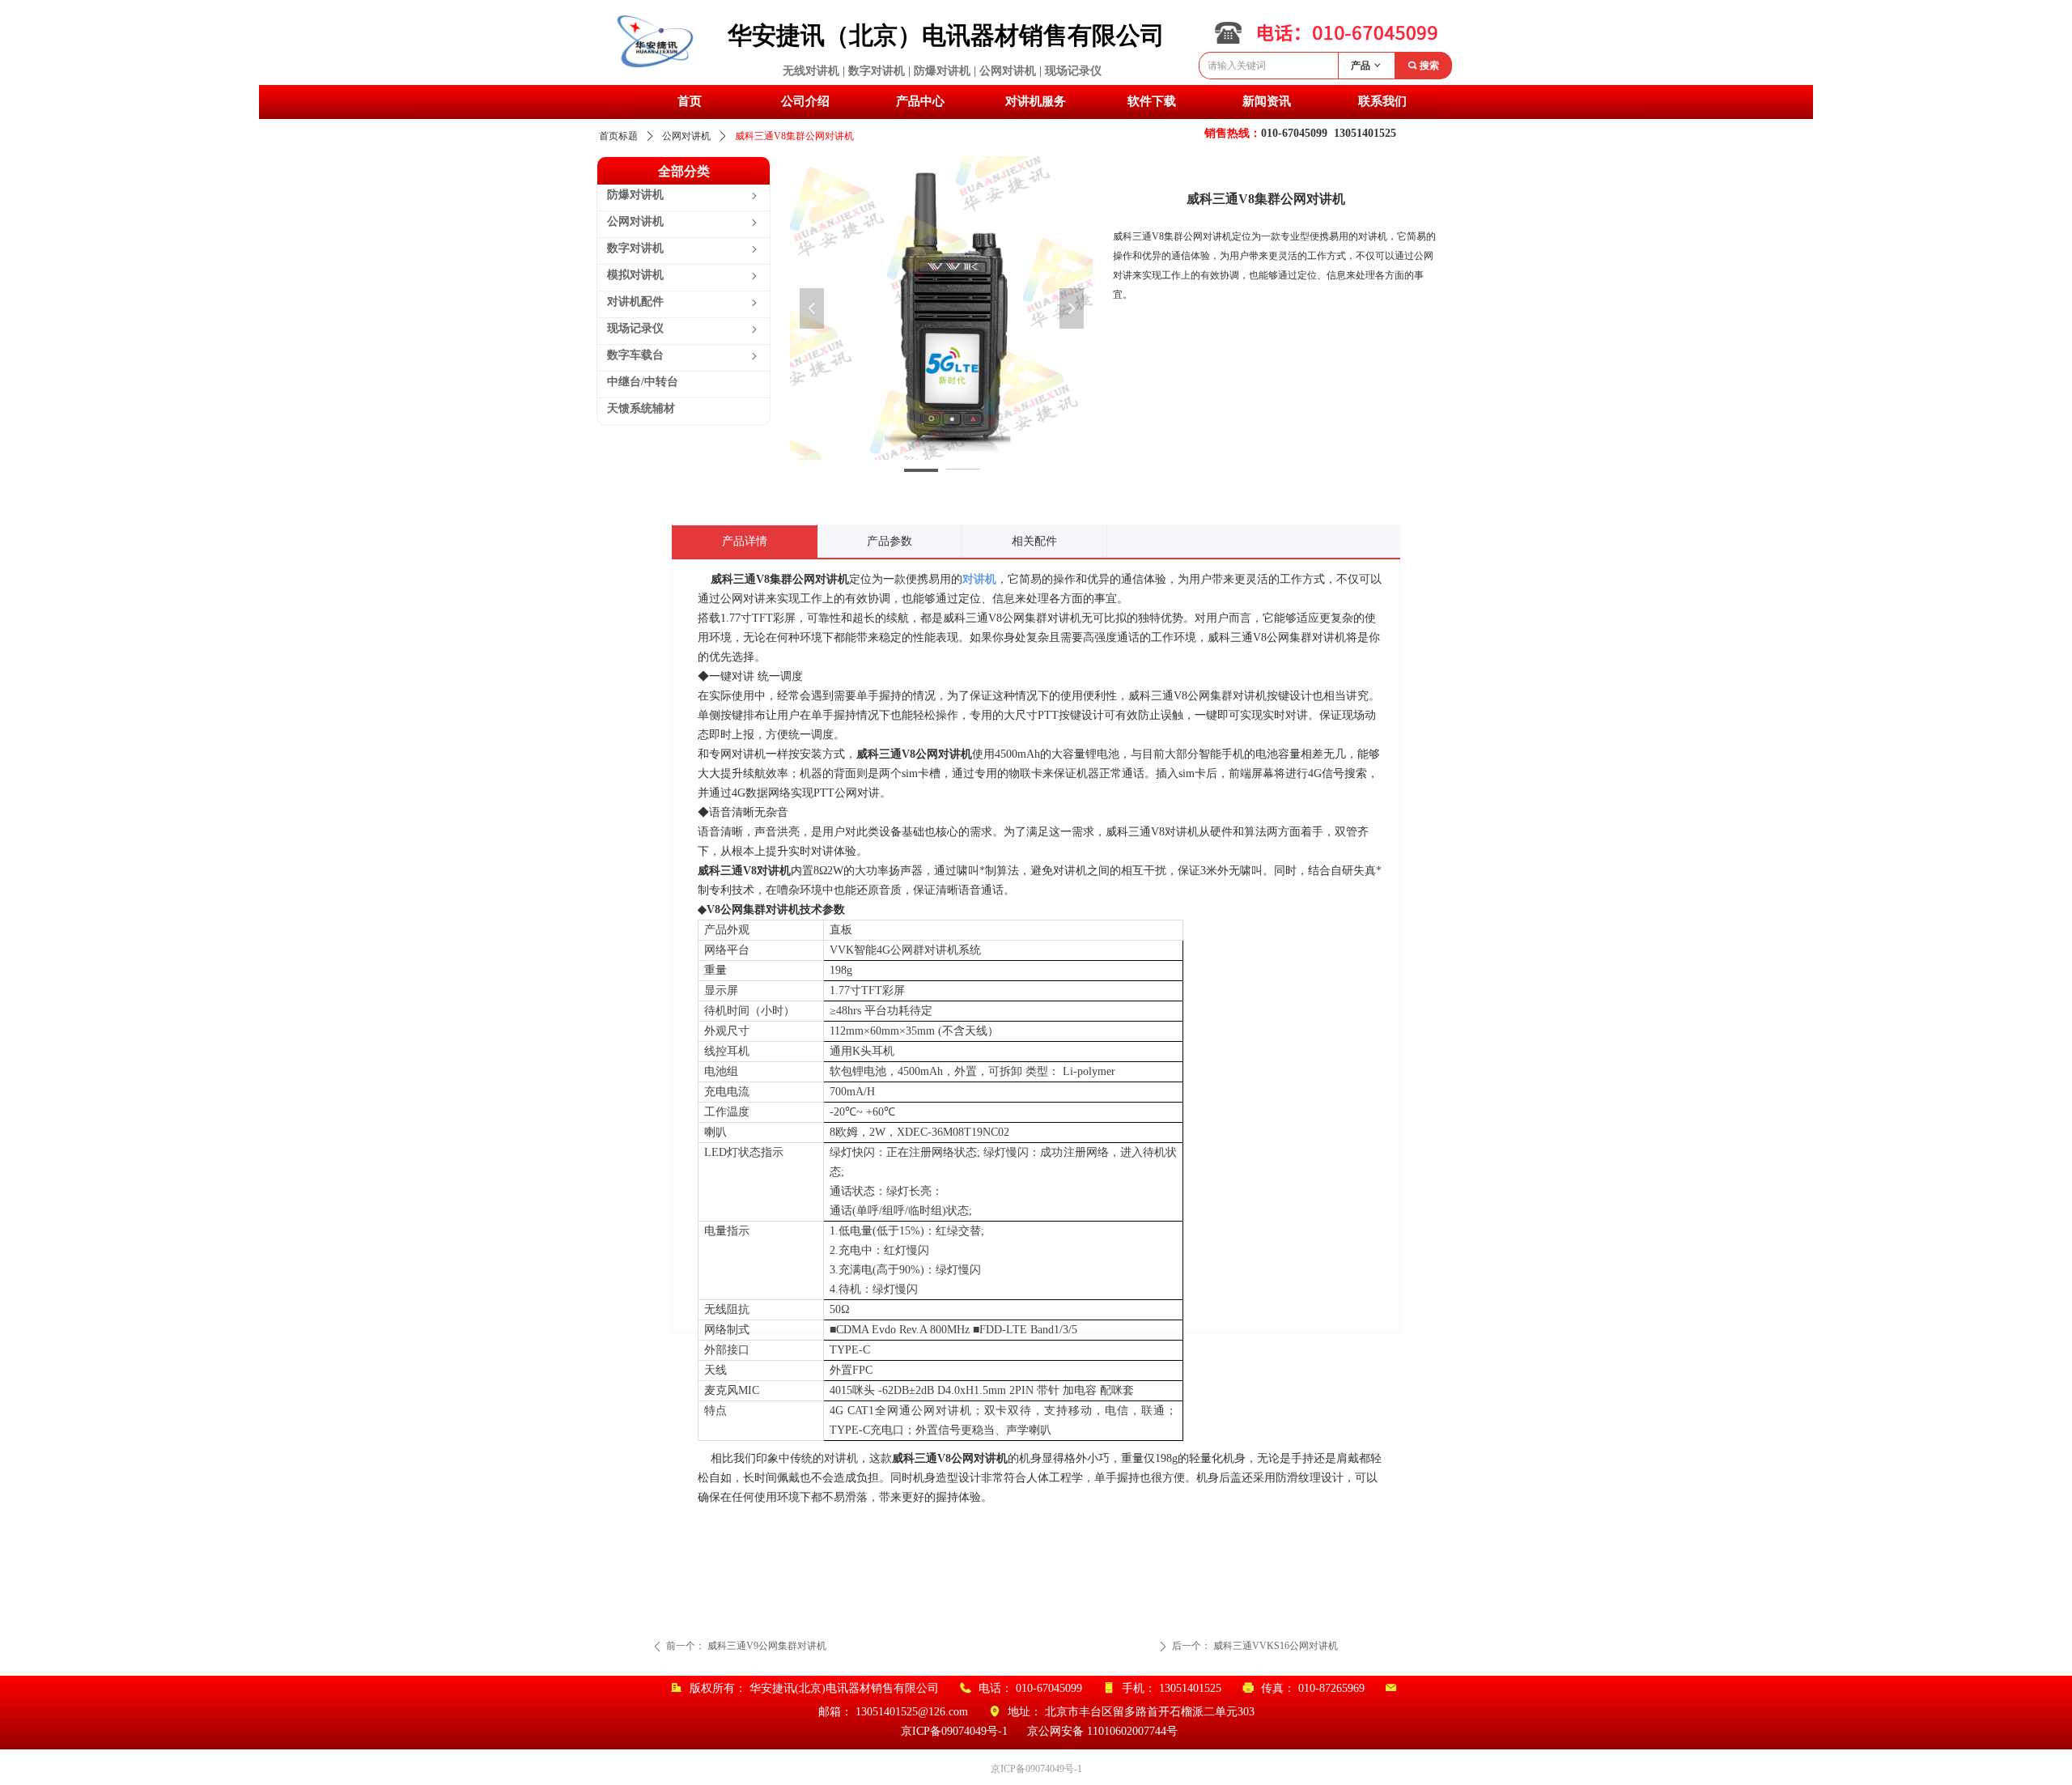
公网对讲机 (686, 136)
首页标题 (618, 136)
